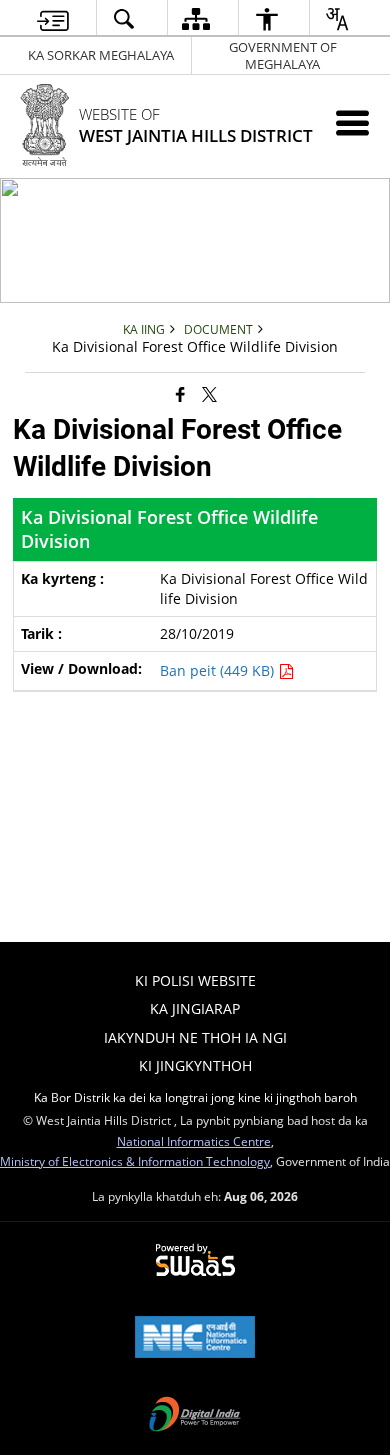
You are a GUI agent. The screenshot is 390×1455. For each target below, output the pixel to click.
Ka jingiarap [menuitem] (195, 1008)
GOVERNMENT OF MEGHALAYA (283, 55)
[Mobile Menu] (352, 122)
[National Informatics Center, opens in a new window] (195, 1339)
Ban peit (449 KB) (219, 670)
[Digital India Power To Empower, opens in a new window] (195, 1416)
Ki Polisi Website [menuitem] (195, 980)
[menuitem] (53, 18)
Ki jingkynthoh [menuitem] (195, 1065)
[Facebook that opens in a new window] (180, 393)
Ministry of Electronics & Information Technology (135, 1161)
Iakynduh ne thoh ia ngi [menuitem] (195, 1037)
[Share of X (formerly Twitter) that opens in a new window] (209, 393)
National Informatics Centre (194, 1141)
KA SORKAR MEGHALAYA (101, 55)
